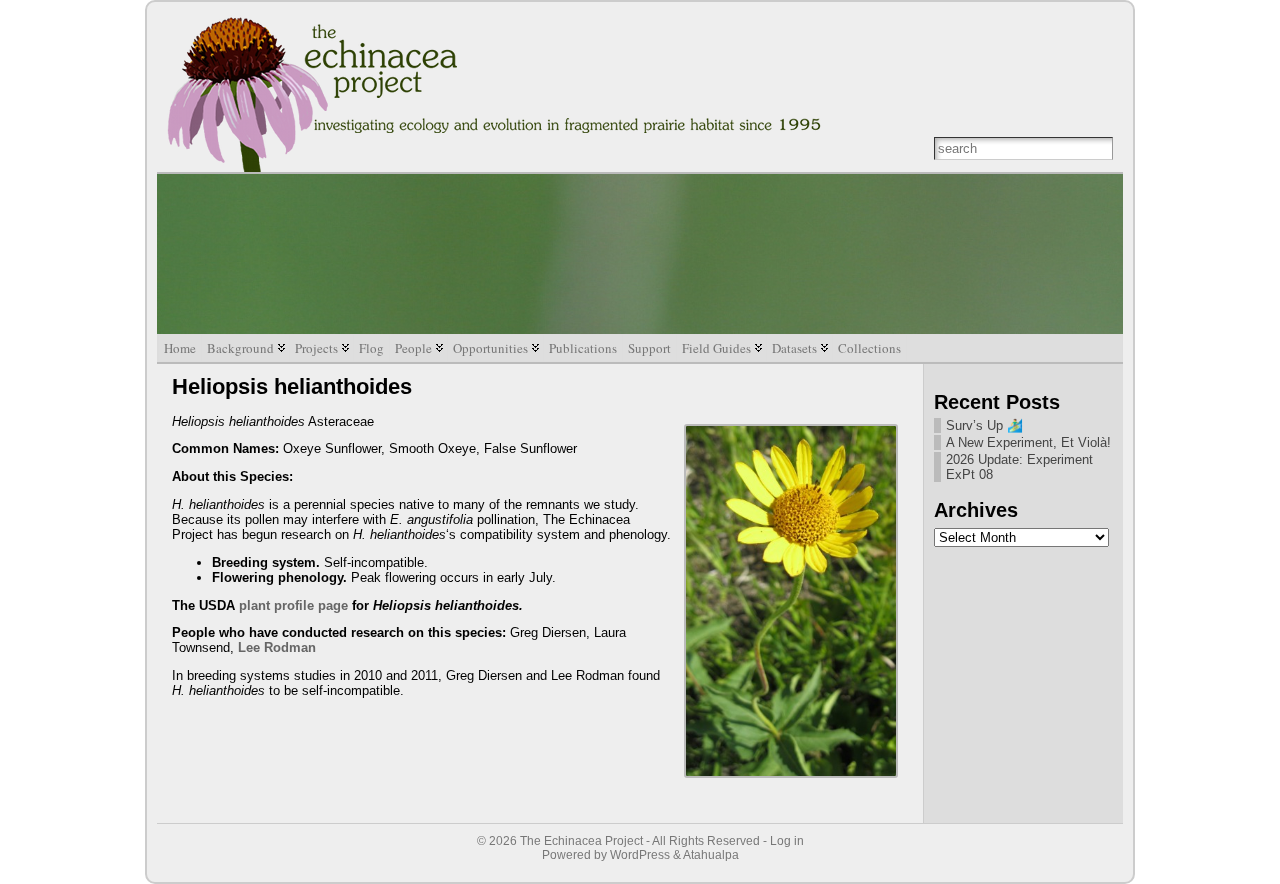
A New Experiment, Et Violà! (1028, 442)
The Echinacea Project (581, 841)
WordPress (640, 855)
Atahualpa (711, 855)
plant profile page (293, 605)
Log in (787, 841)
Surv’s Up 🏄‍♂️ (984, 425)
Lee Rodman (277, 647)
